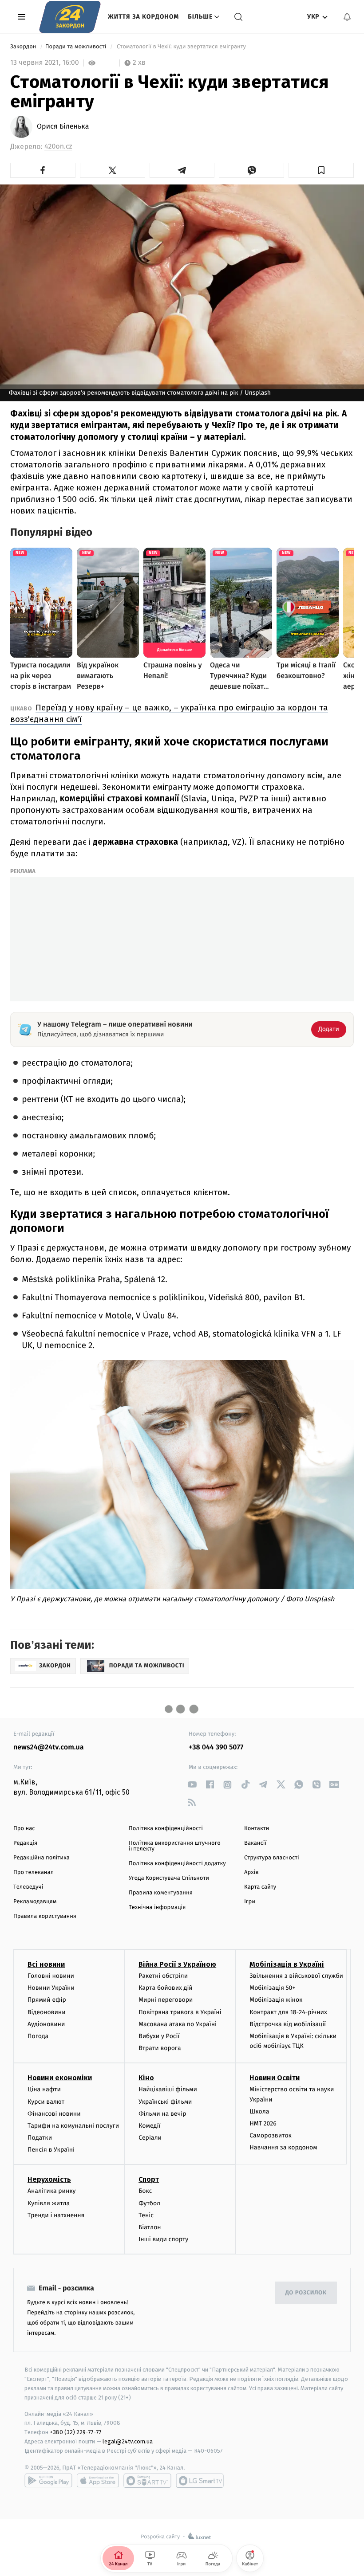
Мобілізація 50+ (272, 1988)
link (192, 1785)
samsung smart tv (200, 2481)
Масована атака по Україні (178, 2024)
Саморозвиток (271, 2135)
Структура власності (272, 1858)
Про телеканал (34, 1872)
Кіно (146, 2078)
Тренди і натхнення (56, 2215)
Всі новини (46, 1964)
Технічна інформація (157, 1907)
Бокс (145, 2191)
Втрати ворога (160, 2048)
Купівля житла (49, 2203)
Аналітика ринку (51, 2191)
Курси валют (46, 2102)
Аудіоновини (46, 2024)
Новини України (51, 1988)
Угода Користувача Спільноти (169, 1878)
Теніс (146, 2215)
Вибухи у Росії (159, 2036)
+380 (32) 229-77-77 (76, 2432)
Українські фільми (165, 2102)
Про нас (24, 1829)
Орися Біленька (63, 127)
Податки (40, 2138)
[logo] (70, 17)
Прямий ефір (47, 2000)
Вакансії (255, 1843)
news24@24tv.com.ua (49, 1747)
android (48, 2481)
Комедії (149, 2126)
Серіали (150, 2138)
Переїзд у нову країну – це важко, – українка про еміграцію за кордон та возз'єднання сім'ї (169, 713)
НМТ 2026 (263, 2123)
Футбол (149, 2203)
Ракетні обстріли (163, 1976)
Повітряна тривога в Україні (180, 2012)
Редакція (25, 1843)
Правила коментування (161, 1893)
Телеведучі (28, 1887)
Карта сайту (260, 1887)
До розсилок (306, 2293)
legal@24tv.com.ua (128, 2441)
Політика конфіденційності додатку (177, 1864)
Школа (259, 2111)
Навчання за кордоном (283, 2147)
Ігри (250, 1902)
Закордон (24, 47)
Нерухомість (49, 2179)
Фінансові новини (54, 2114)
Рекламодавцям (35, 1902)
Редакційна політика (42, 1858)
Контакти (257, 1829)
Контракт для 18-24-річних (288, 2012)
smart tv (147, 2481)
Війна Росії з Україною (177, 1964)
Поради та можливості (77, 47)
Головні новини (51, 1976)
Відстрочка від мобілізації (288, 2024)
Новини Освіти (275, 2078)
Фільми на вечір (162, 2114)
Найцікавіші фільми (168, 2089)
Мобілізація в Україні (287, 1964)
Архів (251, 1872)
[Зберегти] (321, 170)
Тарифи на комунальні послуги (73, 2126)
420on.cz (58, 147)
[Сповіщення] (347, 17)
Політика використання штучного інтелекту (175, 1846)
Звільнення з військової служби (296, 1976)
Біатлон (150, 2227)
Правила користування (45, 1916)
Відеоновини (47, 2012)
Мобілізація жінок (276, 2000)
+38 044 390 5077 (216, 1747)
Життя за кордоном (143, 17)
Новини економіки (60, 2078)
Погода (38, 2036)
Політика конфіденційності (166, 1829)
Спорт (149, 2179)
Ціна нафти (44, 2089)
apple (98, 2481)
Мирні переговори (166, 2000)
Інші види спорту (163, 2239)
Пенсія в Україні (51, 2150)
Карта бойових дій (166, 1988)
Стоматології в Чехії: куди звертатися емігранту (182, 47)
